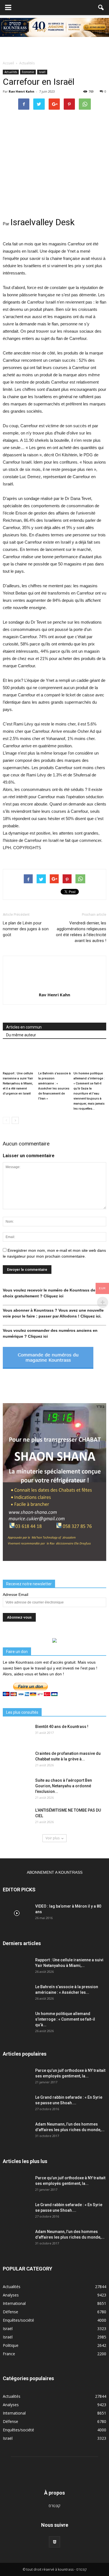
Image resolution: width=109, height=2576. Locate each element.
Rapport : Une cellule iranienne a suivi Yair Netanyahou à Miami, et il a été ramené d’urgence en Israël (18, 1083)
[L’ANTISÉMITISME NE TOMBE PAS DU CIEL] (17, 1817)
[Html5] (54, 2542)
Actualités (11, 72)
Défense (10, 2312)
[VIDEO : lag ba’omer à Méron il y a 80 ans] (17, 1913)
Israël (42, 72)
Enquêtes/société (18, 2320)
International (14, 2303)
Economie (28, 72)
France (9, 2354)
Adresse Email (16, 1595)
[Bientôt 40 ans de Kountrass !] (17, 1734)
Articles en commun (24, 1027)
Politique (11, 2345)
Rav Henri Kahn (22, 91)
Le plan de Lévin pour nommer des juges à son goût (26, 929)
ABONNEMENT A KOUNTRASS (55, 1872)
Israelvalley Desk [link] (42, 222)
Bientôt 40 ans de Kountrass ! (62, 1727)
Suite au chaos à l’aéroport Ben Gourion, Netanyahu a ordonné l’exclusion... (64, 1786)
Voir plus (53, 1838)
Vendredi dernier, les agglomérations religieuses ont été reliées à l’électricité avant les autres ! (81, 932)
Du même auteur (21, 1035)
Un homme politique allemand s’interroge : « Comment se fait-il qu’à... (65, 2019)
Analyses (11, 2295)
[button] (101, 8)
